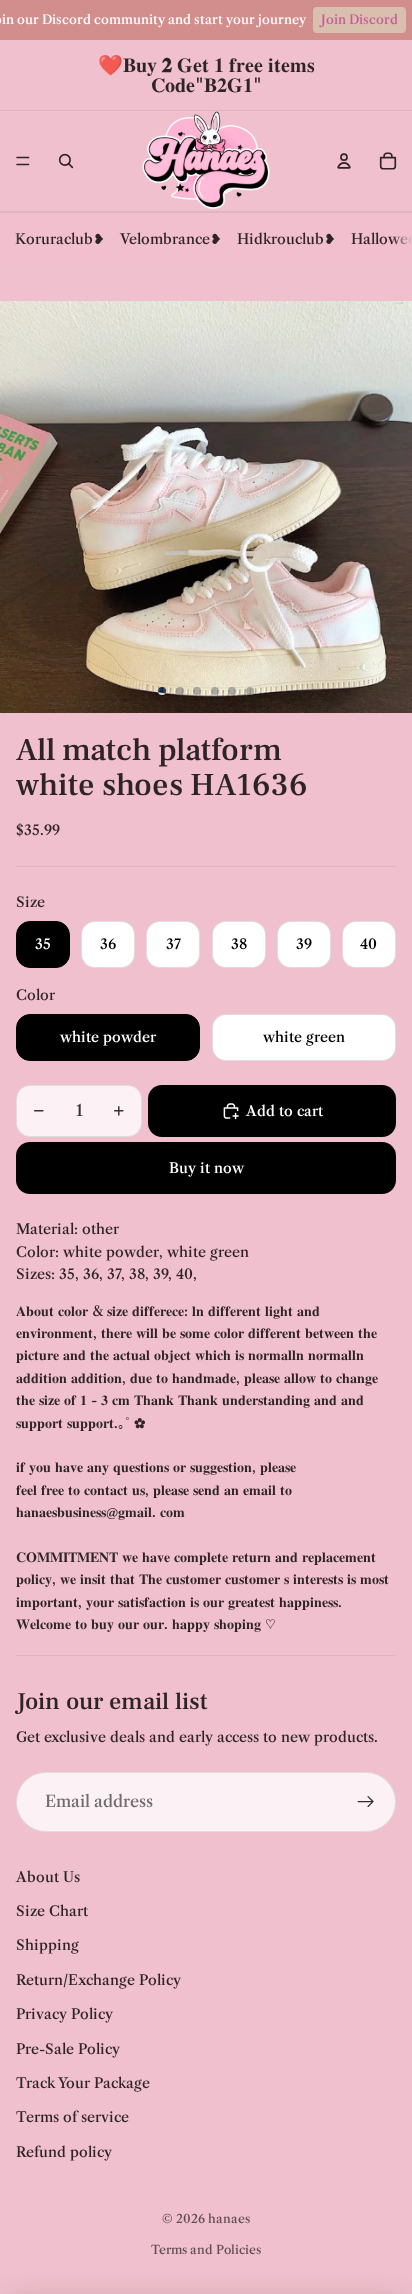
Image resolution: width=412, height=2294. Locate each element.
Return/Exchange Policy (98, 1980)
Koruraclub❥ (60, 239)
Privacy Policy (64, 2014)
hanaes (229, 2218)
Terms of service (72, 2117)
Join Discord (359, 19)
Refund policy (64, 2152)
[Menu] (23, 161)
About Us (48, 1877)
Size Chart (52, 1911)
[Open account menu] (344, 161)
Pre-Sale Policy (68, 2049)
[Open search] (66, 161)
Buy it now (206, 1168)
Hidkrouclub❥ (286, 239)
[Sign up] (366, 1802)
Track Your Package (83, 2083)
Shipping (47, 1945)
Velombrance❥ (171, 239)
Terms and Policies (206, 2249)
